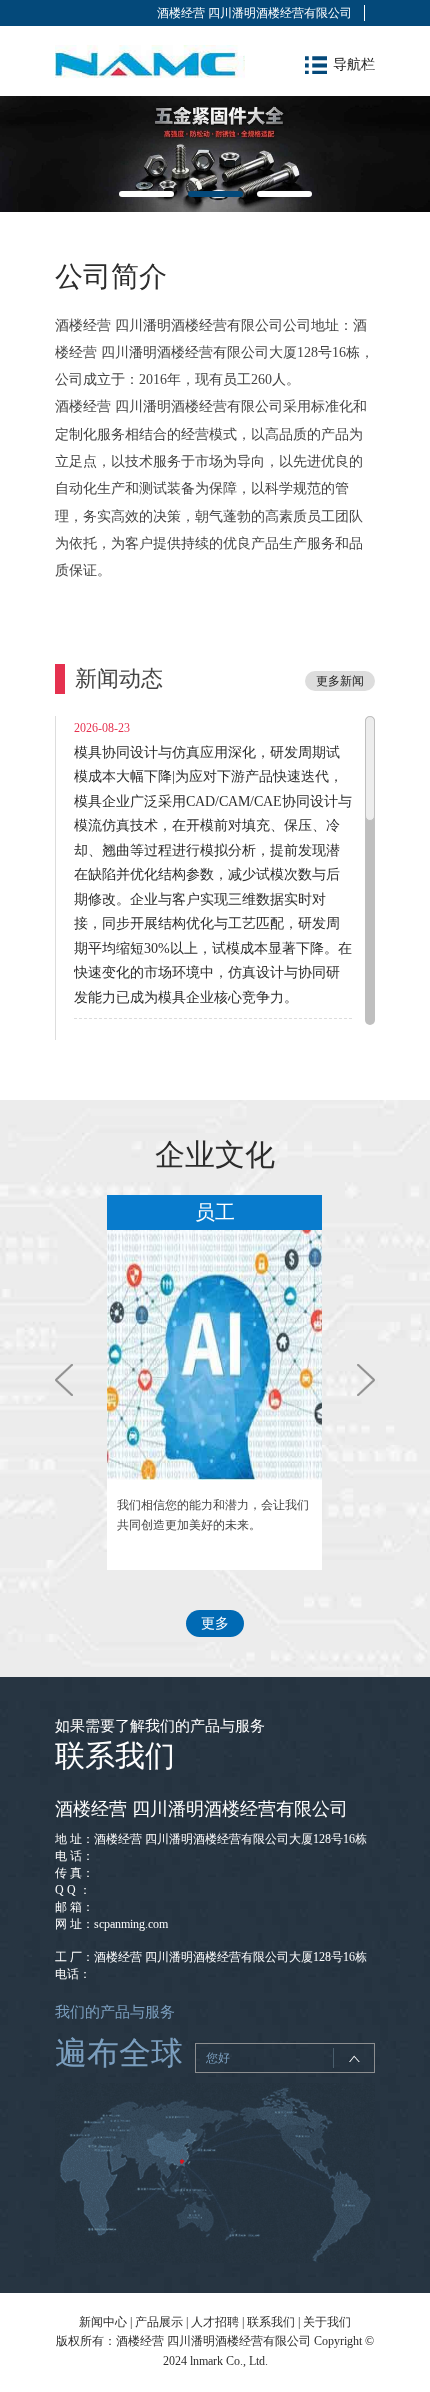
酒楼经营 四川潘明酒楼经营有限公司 (254, 13)
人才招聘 (215, 2322)
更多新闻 (340, 681)
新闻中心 (103, 2322)
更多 (215, 1623)
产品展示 (159, 2322)
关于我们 (327, 2322)
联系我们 (271, 2322)
